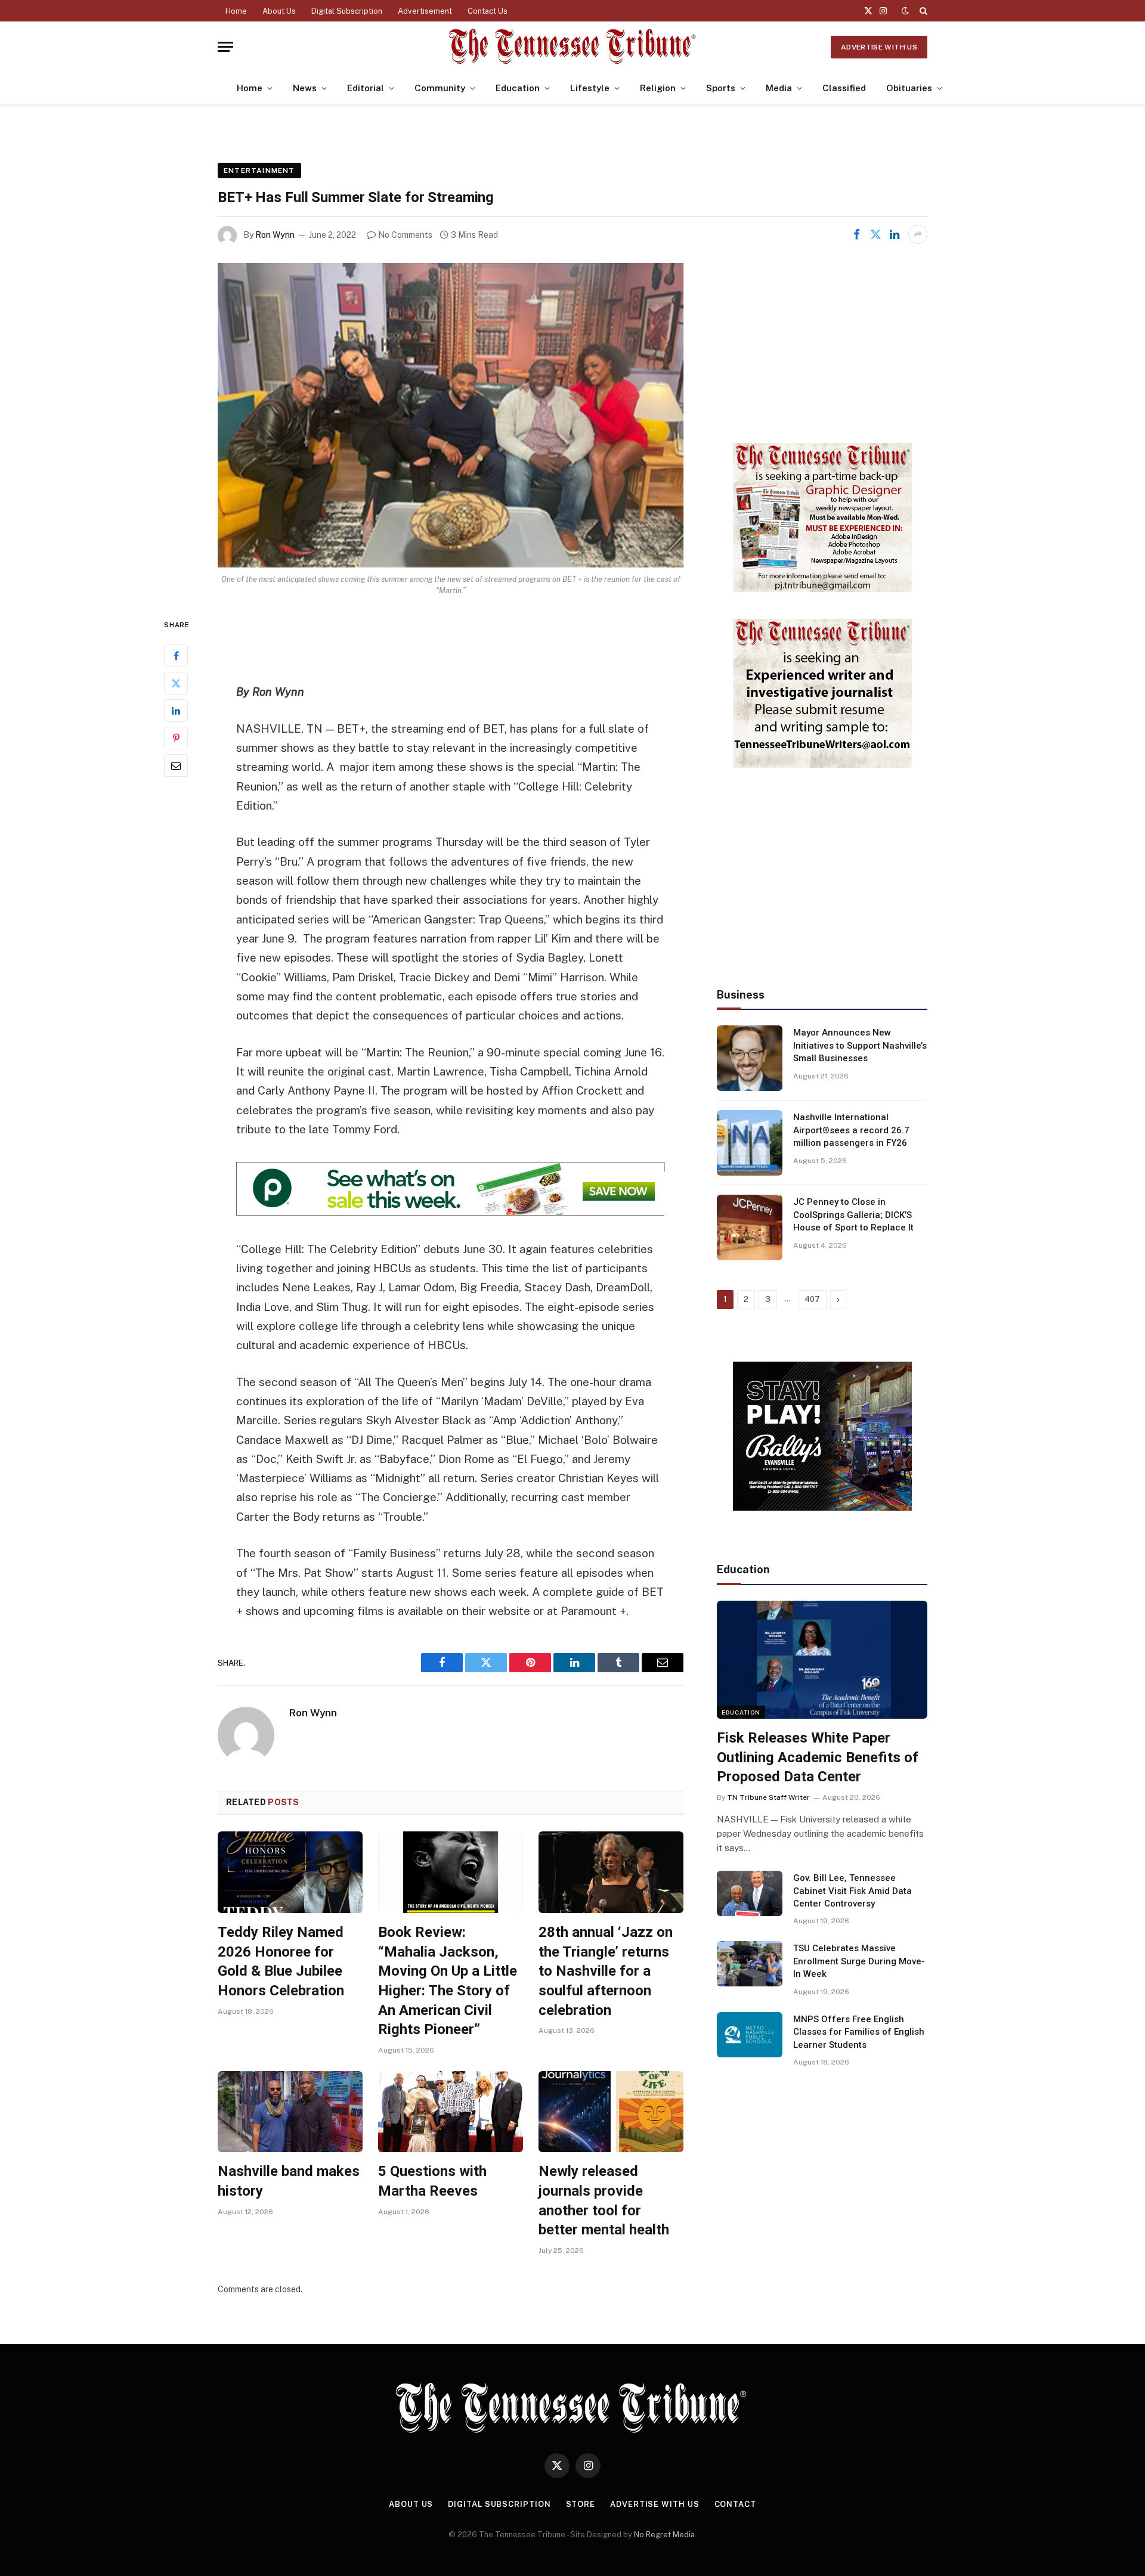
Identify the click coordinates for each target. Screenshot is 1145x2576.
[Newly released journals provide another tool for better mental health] (611, 2112)
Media (779, 88)
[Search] (922, 11)
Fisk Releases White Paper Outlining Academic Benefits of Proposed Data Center (818, 1757)
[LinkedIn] (176, 711)
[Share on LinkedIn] (895, 234)
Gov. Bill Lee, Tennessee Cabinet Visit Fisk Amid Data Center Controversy (852, 1891)
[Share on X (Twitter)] (875, 234)
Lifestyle (590, 88)
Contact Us (488, 11)
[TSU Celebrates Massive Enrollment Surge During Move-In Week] (750, 1964)
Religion (658, 88)
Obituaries (909, 88)
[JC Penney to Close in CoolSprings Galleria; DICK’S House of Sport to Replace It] (750, 1227)
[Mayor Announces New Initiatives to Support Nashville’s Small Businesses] (750, 1058)
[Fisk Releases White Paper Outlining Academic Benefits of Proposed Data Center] (822, 1660)
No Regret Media (664, 2535)
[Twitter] (176, 683)
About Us (279, 11)
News (305, 88)
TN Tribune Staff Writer (768, 1797)
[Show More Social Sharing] (918, 234)
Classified (844, 88)
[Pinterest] (176, 738)
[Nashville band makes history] (290, 2112)
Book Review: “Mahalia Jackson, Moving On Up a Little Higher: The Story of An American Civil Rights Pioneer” (448, 1981)
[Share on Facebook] (856, 234)
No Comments (405, 235)
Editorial (366, 88)
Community (440, 88)
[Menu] (225, 47)
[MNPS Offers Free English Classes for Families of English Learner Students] (750, 2035)
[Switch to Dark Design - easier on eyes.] (905, 11)
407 (812, 1299)
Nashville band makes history (289, 2181)
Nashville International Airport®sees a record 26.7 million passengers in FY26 (851, 1130)
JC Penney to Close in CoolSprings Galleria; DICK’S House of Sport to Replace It (853, 1215)
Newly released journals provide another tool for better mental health (604, 2200)
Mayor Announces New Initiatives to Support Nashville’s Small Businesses (860, 1045)
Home (236, 11)
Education (518, 88)
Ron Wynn (275, 235)
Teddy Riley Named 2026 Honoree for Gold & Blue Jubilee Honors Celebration (281, 1961)
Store (581, 2504)
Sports (721, 88)
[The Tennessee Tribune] (572, 47)
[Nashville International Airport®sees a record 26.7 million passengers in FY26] (750, 1143)
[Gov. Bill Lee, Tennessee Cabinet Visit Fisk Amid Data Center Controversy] (750, 1893)
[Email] (176, 765)
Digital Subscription (347, 11)
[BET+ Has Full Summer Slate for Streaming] (451, 415)
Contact (735, 2504)
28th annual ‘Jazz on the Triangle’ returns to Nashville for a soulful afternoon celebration (606, 1971)
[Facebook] (176, 656)
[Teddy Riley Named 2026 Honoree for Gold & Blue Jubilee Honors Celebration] (290, 1872)
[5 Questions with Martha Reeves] (451, 2112)
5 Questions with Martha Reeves (432, 2181)
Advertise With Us (879, 47)
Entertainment (259, 171)
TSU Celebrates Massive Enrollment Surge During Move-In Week (859, 1961)
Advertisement (425, 11)
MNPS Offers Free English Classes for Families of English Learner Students (859, 2032)
